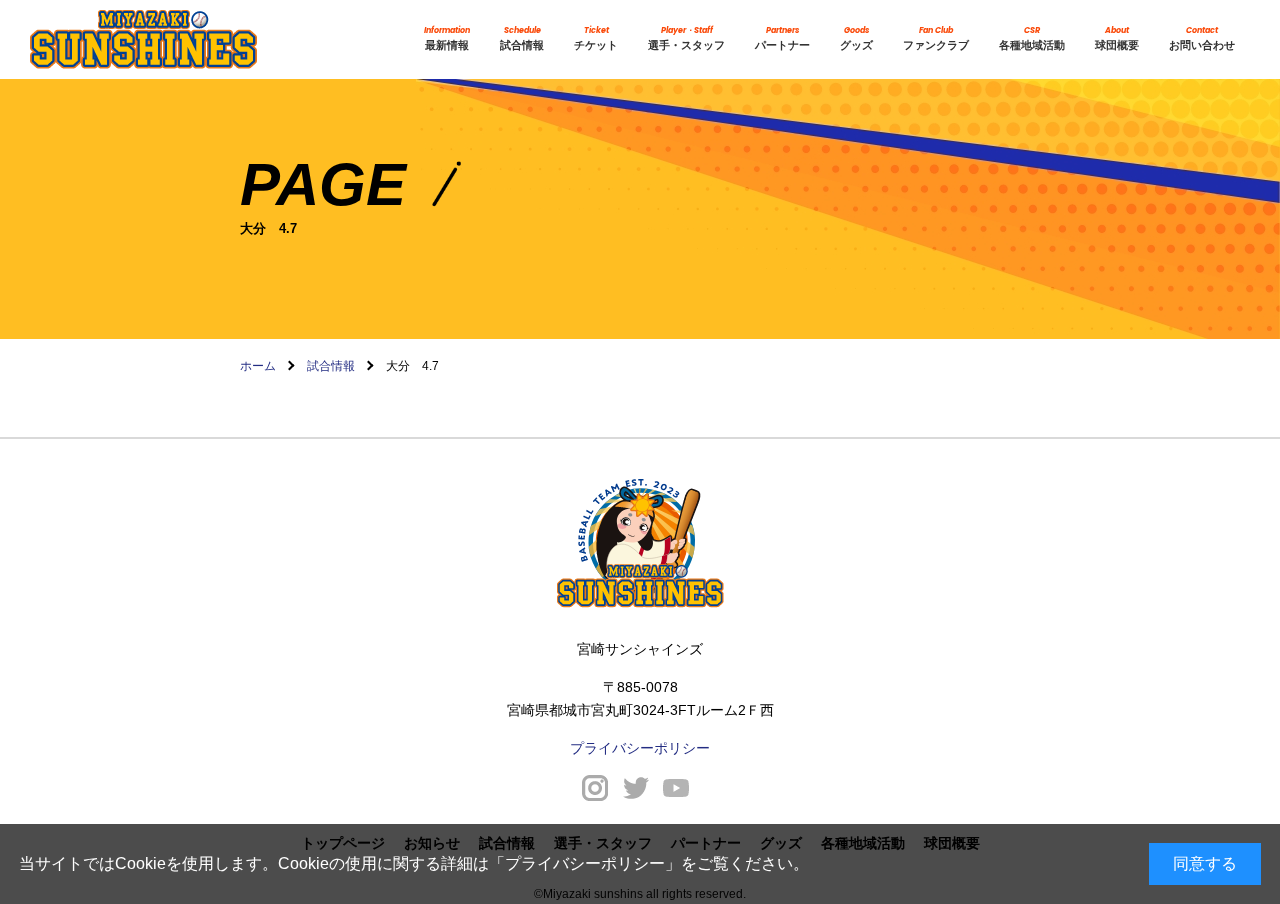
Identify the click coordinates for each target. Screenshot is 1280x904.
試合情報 (522, 38)
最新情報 (447, 38)
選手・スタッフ (686, 38)
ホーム (258, 366)
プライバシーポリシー (585, 863)
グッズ (856, 38)
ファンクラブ (936, 38)
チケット (596, 38)
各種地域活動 (1032, 38)
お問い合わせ (1202, 38)
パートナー (782, 38)
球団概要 (1117, 38)
